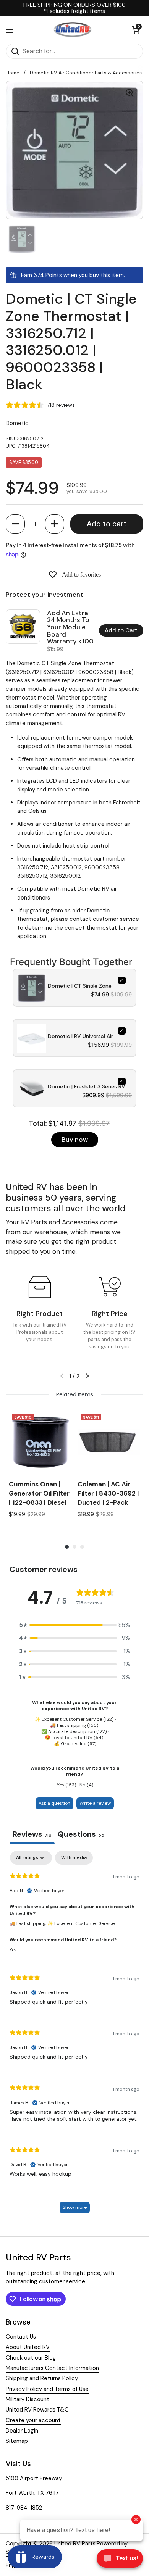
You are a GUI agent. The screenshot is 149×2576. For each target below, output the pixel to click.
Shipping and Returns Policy (42, 2378)
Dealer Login (22, 2431)
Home (13, 73)
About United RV (28, 2347)
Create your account (33, 2420)
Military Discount (28, 2399)
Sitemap (17, 2441)
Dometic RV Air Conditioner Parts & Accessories (86, 73)
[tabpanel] (74, 2036)
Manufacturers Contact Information (52, 2368)
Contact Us (21, 2337)
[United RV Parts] (73, 30)
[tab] (81, 1835)
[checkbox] (74, 1858)
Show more (75, 2207)
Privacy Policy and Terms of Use (47, 2389)
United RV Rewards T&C (37, 2410)
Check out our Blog (31, 2358)
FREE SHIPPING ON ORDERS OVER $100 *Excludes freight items (74, 8)
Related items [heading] (75, 1394)
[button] (15, 524)
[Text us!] (120, 2560)
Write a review (95, 1803)
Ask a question (54, 1803)
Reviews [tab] (32, 1834)
